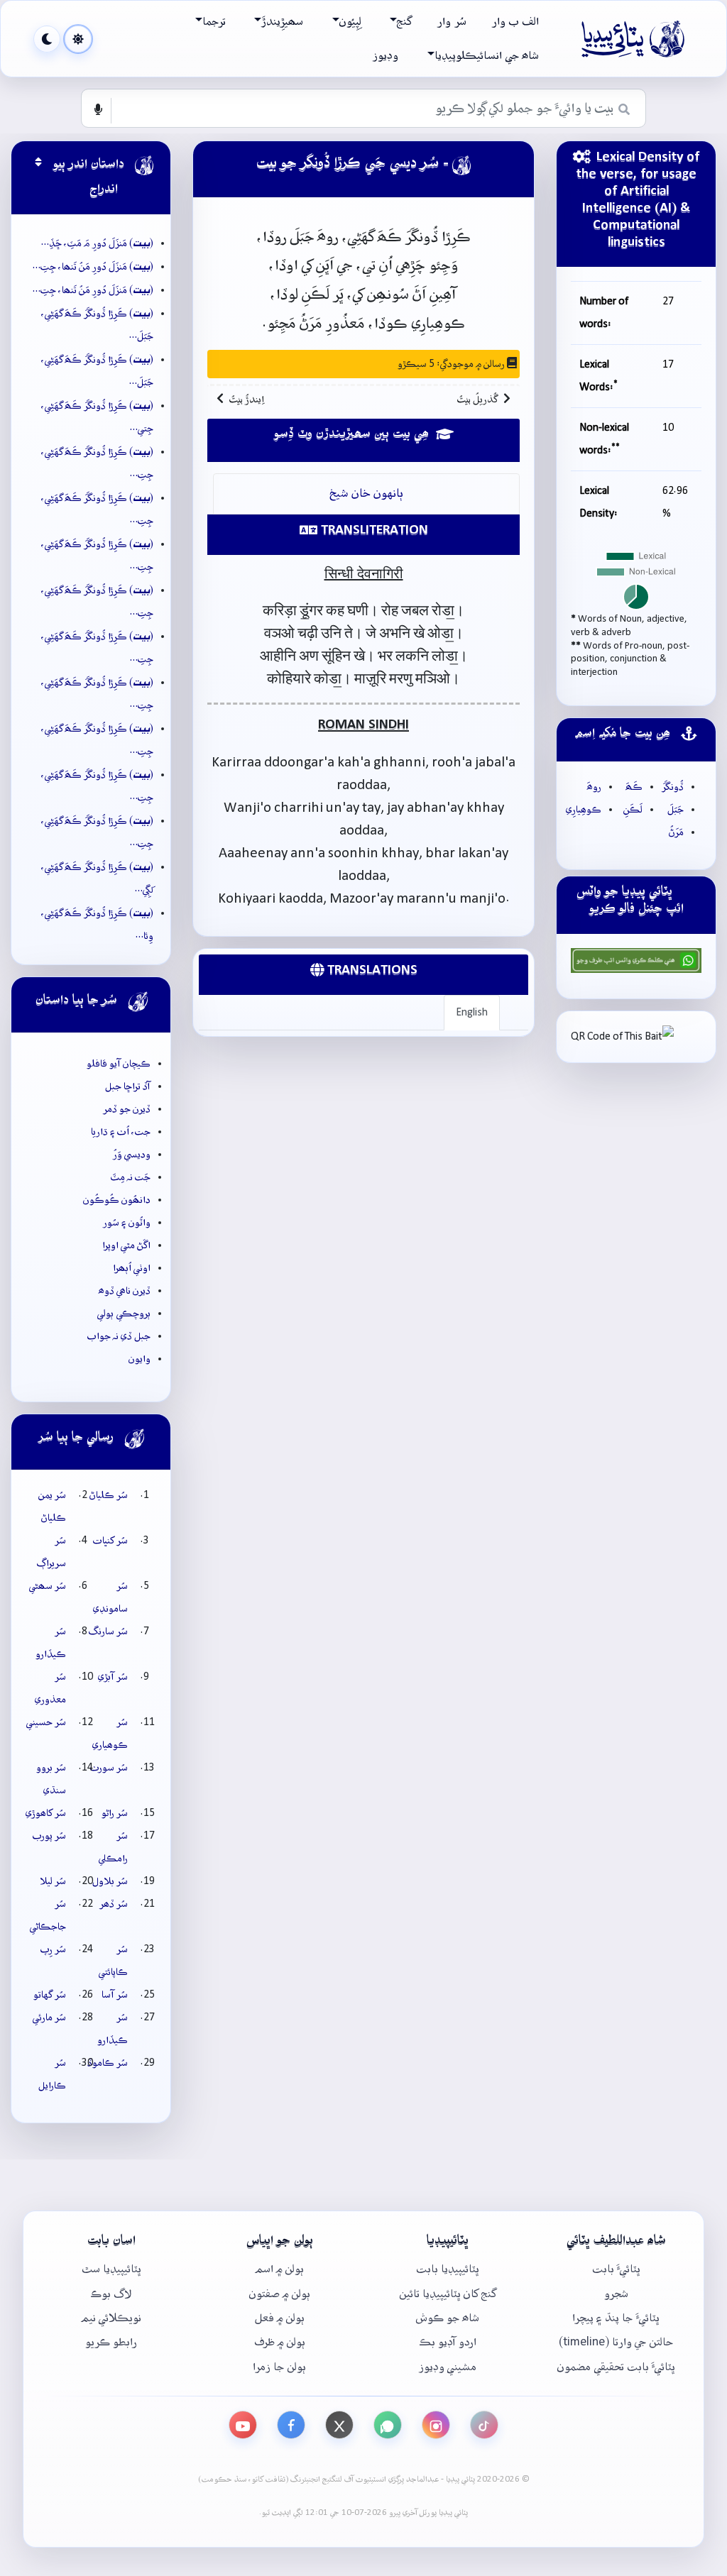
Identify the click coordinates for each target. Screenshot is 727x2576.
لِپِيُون (350, 22)
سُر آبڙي (113, 1677)
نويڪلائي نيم (111, 2318)
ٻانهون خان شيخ (367, 494)
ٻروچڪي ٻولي (124, 1314)
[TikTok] (484, 2425)
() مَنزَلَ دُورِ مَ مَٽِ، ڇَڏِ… (97, 243)
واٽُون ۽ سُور (127, 1223)
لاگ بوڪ (111, 2294)
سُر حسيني (46, 1722)
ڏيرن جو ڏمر (127, 1109)
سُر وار (452, 22)
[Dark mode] (47, 39)
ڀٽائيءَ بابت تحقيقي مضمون (616, 2367)
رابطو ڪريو (111, 2342)
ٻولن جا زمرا (279, 2367)
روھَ (594, 787)
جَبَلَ (676, 810)
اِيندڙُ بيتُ (247, 400)
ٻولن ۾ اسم (280, 2269)
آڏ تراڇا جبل (128, 1086)
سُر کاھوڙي (46, 1813)
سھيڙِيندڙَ (282, 22)
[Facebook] (291, 2425)
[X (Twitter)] (339, 2425)
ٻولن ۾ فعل (280, 2318)
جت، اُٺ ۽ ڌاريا (121, 1132)
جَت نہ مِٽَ (131, 1177)
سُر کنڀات (110, 1541)
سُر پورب (49, 1836)
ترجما (214, 22)
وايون (140, 1359)
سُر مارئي (49, 2018)
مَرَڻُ (676, 832)
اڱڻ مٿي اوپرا (126, 1245)
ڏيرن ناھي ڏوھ (125, 1291)
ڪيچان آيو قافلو (119, 1064)
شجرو (616, 2294)
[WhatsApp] (388, 2425)
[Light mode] (78, 39)
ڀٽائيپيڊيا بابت (448, 2269)
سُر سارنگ (108, 1631)
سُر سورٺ (109, 1768)
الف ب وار (515, 22)
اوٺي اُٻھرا (132, 1268)
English (472, 1013)
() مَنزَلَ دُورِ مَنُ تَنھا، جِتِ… (93, 267)
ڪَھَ (634, 787)
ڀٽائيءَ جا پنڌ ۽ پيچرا (616, 2318)
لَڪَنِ (633, 810)
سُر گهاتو (50, 1995)
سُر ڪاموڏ (108, 2063)
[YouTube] (243, 2425)
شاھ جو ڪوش (448, 2318)
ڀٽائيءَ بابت (616, 2269)
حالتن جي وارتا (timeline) (616, 2342)
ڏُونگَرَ (673, 787)
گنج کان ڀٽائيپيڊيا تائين (448, 2294)
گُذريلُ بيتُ (477, 400)
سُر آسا (115, 1995)
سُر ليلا (53, 1881)
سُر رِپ (53, 1949)
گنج (404, 22)
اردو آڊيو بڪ (448, 2342)
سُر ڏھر (114, 1904)
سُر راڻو (115, 1813)
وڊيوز (386, 56)
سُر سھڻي (48, 1586)
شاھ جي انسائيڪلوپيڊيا (487, 56)
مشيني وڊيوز (448, 2367)
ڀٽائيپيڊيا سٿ (111, 2269)
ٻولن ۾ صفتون (280, 2294)
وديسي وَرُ (132, 1155)
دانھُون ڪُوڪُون (117, 1200)
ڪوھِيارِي (584, 810)
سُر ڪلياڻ (109, 1495)
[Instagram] (436, 2425)
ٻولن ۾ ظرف (280, 2342)
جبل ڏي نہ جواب (119, 1336)
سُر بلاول (110, 1881)
